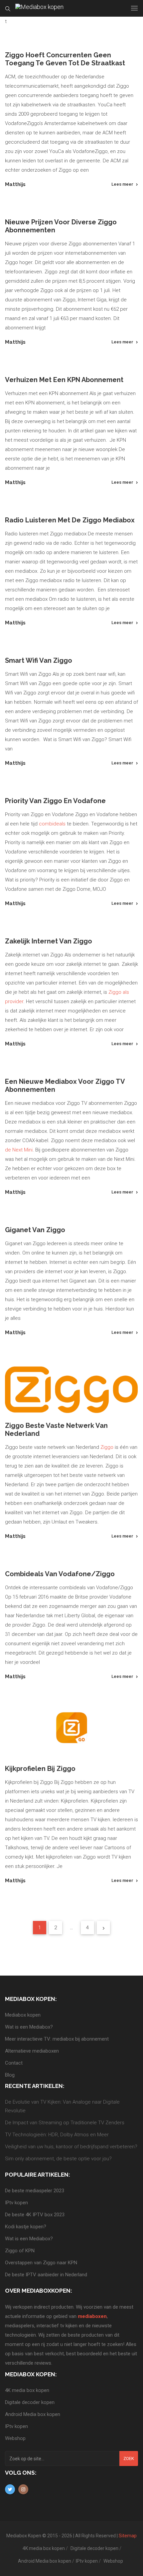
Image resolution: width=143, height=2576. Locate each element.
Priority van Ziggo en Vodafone (55, 801)
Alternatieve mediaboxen (32, 2051)
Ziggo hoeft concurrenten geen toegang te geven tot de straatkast (65, 59)
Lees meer (122, 184)
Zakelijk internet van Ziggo (49, 941)
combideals (52, 824)
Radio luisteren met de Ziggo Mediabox (70, 520)
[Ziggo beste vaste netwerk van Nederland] (71, 1390)
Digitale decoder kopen (30, 2402)
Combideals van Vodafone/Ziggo (60, 1574)
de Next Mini (19, 1150)
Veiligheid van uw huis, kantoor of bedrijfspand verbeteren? (71, 2147)
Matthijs (15, 184)
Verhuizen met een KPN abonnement (64, 380)
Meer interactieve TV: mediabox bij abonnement (57, 2039)
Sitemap (128, 2536)
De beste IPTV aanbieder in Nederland (46, 2275)
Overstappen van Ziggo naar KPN (41, 2263)
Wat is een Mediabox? (29, 2027)
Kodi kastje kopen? (26, 2227)
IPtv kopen (16, 2203)
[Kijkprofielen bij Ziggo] (71, 1733)
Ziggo (107, 1447)
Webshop (15, 2438)
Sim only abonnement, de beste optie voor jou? (58, 2159)
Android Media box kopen (33, 2414)
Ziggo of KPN (20, 2251)
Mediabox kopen (23, 2015)
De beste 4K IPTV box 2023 (35, 2215)
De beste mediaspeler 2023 (35, 2191)
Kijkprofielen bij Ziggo (40, 1769)
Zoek (129, 2458)
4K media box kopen (27, 2390)
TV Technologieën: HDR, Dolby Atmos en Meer (57, 2135)
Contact (14, 2063)
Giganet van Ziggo (35, 1230)
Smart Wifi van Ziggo (39, 660)
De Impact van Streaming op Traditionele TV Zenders (65, 2123)
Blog (10, 2075)
